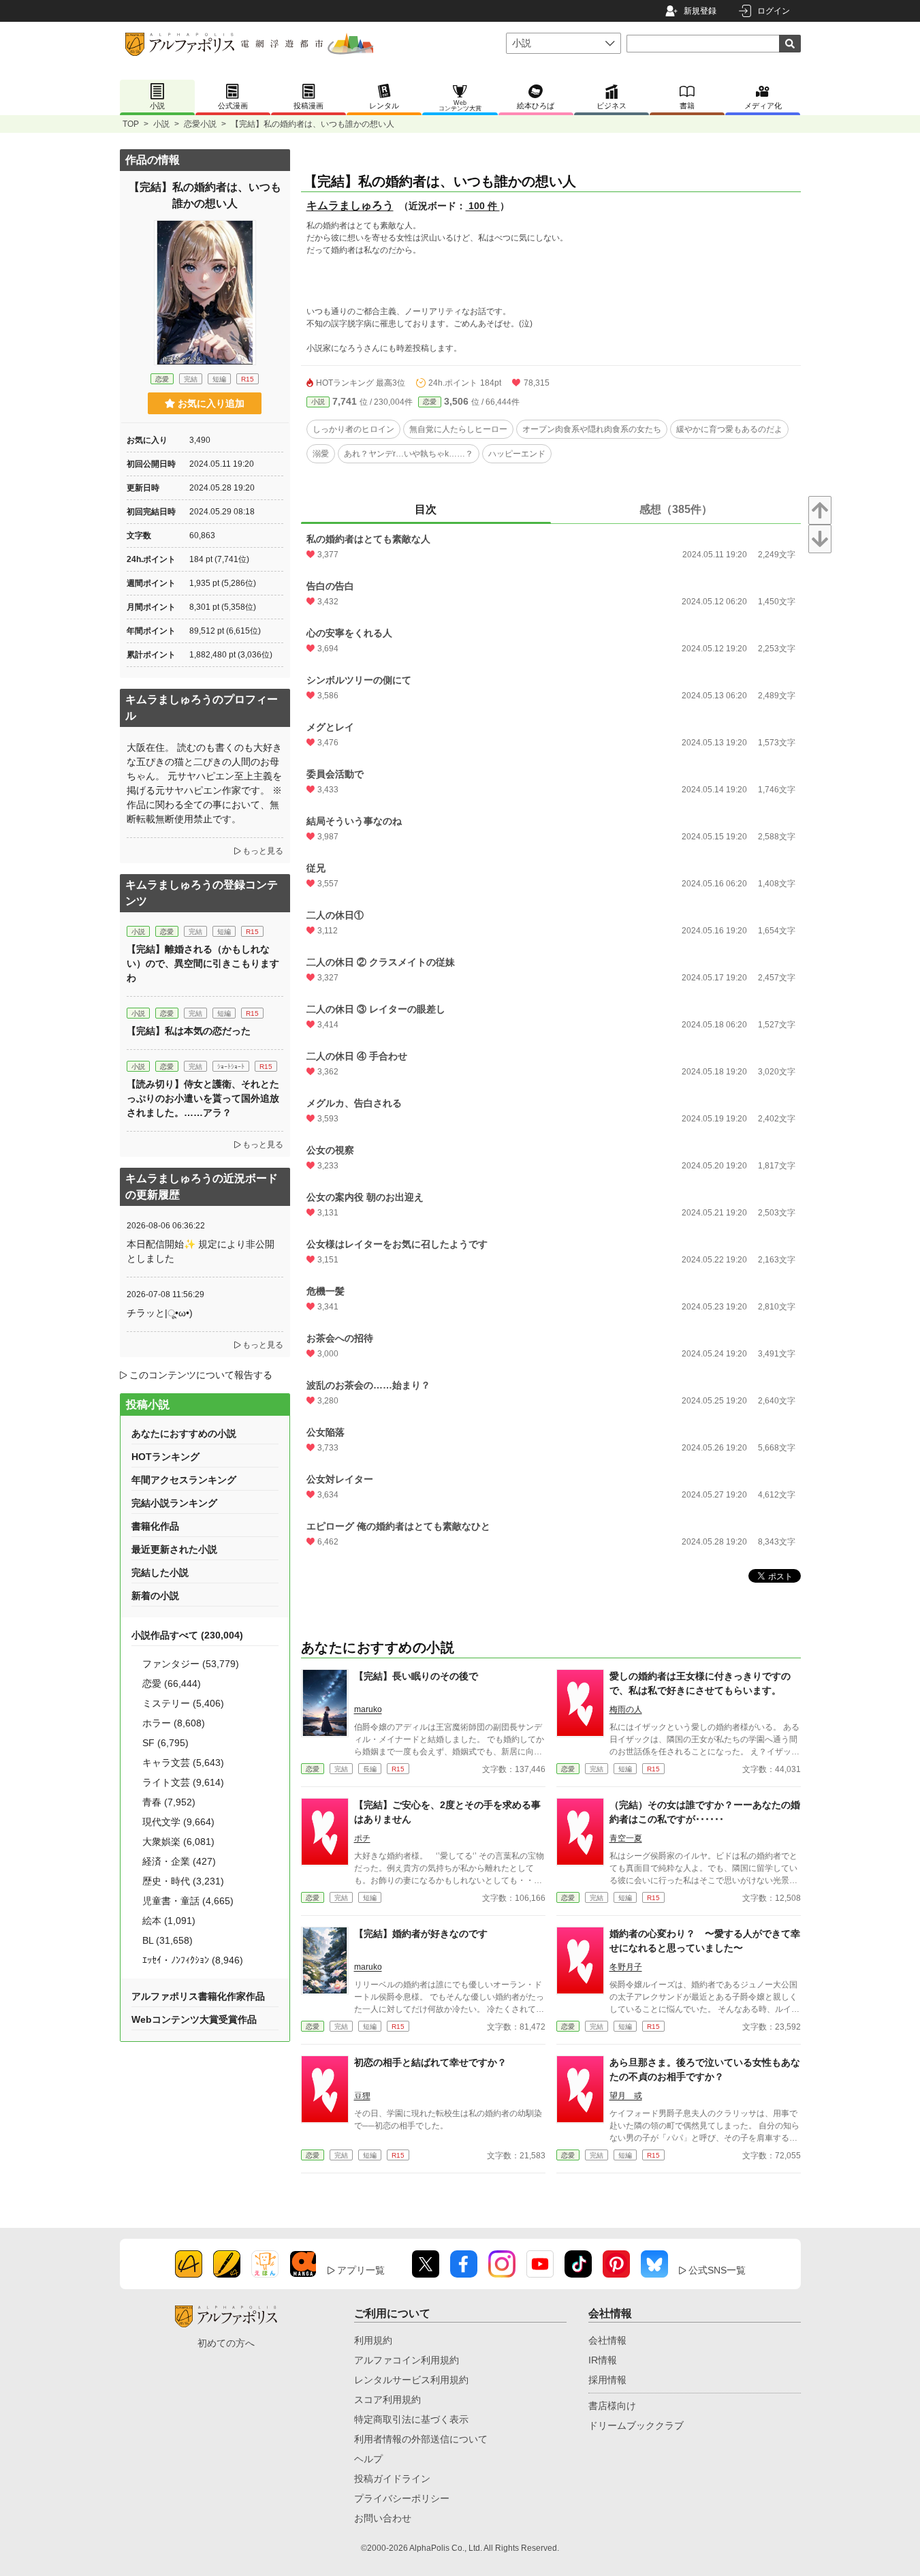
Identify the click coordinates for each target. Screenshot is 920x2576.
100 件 (483, 206)
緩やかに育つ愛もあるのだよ (729, 429)
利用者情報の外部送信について (421, 2439)
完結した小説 (160, 1572)
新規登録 (700, 11)
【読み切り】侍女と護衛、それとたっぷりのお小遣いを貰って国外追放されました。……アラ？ (203, 1098)
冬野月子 (626, 1967)
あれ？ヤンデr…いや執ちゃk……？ (409, 454)
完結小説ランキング (174, 1503)
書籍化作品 (155, 1526)
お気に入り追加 (211, 403)
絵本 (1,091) (169, 1921)
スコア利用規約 (387, 2400)
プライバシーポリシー (402, 2498)
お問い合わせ (383, 2518)
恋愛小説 (200, 124)
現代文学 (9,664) (178, 1822)
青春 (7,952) (169, 1802)
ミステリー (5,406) (183, 1703)
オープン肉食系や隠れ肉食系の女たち (592, 429)
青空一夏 (626, 1838)
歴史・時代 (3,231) (183, 1881)
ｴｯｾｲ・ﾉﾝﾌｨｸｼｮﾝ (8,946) (193, 1960)
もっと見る (263, 851)
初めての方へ (226, 2343)
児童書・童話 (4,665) (188, 1901)
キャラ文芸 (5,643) (183, 1763)
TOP (131, 124)
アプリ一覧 (361, 2270)
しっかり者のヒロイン (353, 429)
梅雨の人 (626, 1709)
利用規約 (373, 2340)
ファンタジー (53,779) (191, 1664)
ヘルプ (368, 2459)
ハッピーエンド (517, 454)
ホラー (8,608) (174, 1723)
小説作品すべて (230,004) (187, 1635)
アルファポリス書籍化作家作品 (198, 1996)
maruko (368, 1709)
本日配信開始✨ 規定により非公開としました (201, 1251)
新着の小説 (155, 1596)
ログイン (774, 11)
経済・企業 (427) (179, 1861)
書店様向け (612, 2406)
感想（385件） (676, 509)
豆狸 (362, 2096)
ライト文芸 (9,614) (183, 1782)
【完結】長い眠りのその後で (416, 1676)
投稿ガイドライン (392, 2479)
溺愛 (321, 454)
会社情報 (607, 2340)
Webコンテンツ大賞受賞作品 (194, 2019)
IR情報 (603, 2360)
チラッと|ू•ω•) (160, 1313)
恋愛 (430, 402)
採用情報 (607, 2380)
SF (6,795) (165, 1743)
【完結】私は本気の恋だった (189, 1031)
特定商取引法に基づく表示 (411, 2419)
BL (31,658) (168, 1940)
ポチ (362, 1838)
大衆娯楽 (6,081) (178, 1842)
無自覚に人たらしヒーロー (458, 429)
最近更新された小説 (174, 1549)
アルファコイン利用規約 (407, 2360)
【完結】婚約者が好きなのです (421, 1934)
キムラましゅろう (350, 205)
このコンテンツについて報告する (201, 1375)
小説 (161, 124)
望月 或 (626, 2096)
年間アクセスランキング (184, 1480)
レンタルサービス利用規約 (411, 2380)
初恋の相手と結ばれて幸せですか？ (430, 2062)
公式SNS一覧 (717, 2270)
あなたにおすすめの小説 (184, 1433)
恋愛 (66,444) (172, 1683)
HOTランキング (165, 1457)
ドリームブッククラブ (636, 2425)
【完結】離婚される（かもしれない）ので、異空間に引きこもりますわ (203, 963)
